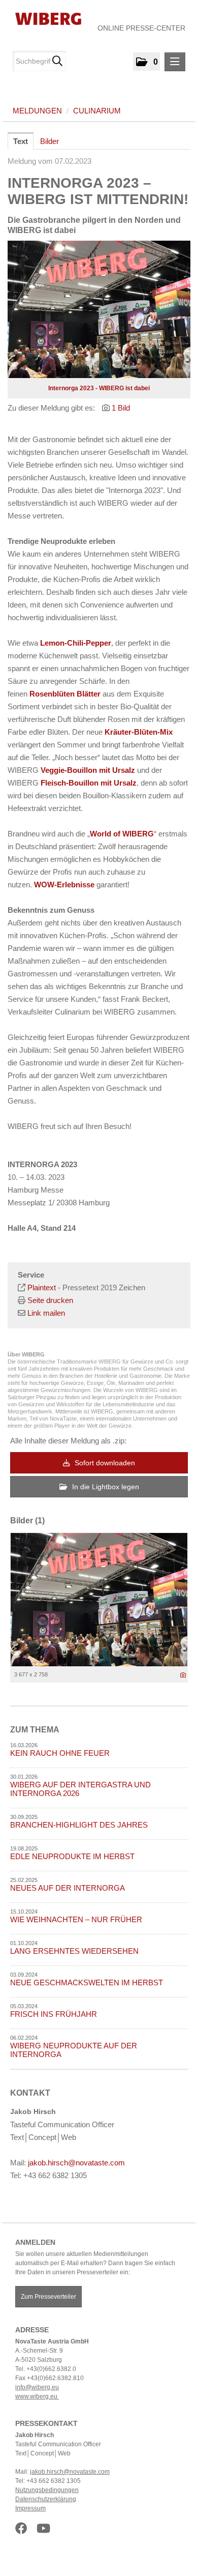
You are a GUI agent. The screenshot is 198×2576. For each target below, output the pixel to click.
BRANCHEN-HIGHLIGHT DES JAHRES (79, 1825)
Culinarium (97, 111)
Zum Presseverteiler (48, 2297)
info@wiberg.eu (37, 2387)
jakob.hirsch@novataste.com (76, 2163)
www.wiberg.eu (37, 2396)
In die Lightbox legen (105, 1487)
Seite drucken (50, 1300)
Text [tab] (21, 141)
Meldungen (37, 111)
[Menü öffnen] (175, 62)
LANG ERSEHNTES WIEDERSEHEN (74, 1951)
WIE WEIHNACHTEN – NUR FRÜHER (76, 1919)
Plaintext (42, 1287)
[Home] (44, 18)
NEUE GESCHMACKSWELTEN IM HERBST (87, 1982)
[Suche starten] (57, 61)
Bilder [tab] (49, 141)
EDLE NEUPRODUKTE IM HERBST (72, 1856)
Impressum (30, 2508)
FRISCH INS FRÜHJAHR (54, 2014)
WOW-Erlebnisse (64, 885)
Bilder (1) (27, 1521)
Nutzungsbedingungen (47, 2490)
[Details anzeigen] (183, 1675)
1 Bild (121, 408)
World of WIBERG (122, 834)
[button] (146, 62)
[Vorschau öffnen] (99, 309)
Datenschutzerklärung (46, 2499)
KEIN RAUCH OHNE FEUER (60, 1753)
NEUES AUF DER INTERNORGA (68, 1888)
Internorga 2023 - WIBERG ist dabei (99, 388)
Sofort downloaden (104, 1463)
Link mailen (46, 1313)
